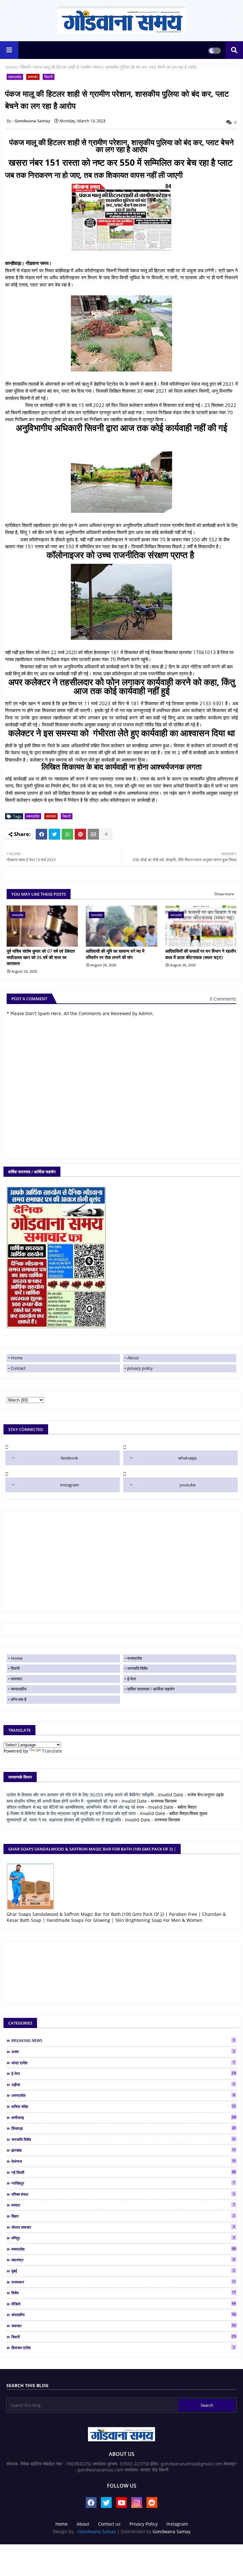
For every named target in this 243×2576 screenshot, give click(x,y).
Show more (224, 894)
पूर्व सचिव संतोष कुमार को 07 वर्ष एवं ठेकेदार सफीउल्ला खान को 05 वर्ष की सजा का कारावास (41, 957)
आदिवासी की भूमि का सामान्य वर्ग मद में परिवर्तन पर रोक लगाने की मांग (115, 954)
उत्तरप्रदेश (123, 2095)
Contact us (109, 2524)
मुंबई (123, 2271)
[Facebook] (41, 834)
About (133, 1358)
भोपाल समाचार (123, 2227)
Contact (18, 1368)
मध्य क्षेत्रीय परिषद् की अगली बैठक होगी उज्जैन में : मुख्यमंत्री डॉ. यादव (62, 1801)
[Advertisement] (121, 1561)
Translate (52, 1751)
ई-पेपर (132, 1679)
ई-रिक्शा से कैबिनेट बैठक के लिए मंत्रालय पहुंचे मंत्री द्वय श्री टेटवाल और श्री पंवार (71, 1813)
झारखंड (124, 2150)
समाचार (33, 77)
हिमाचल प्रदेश (123, 2347)
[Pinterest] (80, 834)
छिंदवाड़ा (124, 2128)
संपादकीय (124, 2315)
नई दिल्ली (124, 2172)
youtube (187, 1485)
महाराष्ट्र (123, 2260)
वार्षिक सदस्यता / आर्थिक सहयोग (151, 1689)
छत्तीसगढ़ (124, 2117)
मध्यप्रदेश (15, 77)
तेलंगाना (124, 2161)
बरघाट (123, 2205)
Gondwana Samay (97, 2531)
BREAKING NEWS (123, 2040)
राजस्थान (124, 2282)
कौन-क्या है (19, 1699)
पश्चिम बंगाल (123, 2194)
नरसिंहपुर (123, 2183)
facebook (69, 1458)
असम (123, 2051)
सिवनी (26, 67)
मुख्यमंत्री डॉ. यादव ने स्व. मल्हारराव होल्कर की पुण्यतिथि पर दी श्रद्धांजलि (64, 1820)
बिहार (123, 2216)
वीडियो (124, 2304)
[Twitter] (54, 834)
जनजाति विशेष (137, 1668)
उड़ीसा (123, 2084)
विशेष (124, 2293)
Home (11, 67)
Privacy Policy (143, 2524)
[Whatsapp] (67, 834)
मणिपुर (123, 2238)
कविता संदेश (124, 2106)
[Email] (93, 834)
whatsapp (187, 1458)
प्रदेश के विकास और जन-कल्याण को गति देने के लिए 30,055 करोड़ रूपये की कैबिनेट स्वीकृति (80, 1795)
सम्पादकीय (19, 1689)
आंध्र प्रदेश (123, 2063)
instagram (70, 1485)
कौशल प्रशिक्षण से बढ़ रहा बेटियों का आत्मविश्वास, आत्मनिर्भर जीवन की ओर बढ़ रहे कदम (75, 1807)
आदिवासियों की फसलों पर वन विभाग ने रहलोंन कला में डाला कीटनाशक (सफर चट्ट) (201, 954)
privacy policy (140, 1368)
